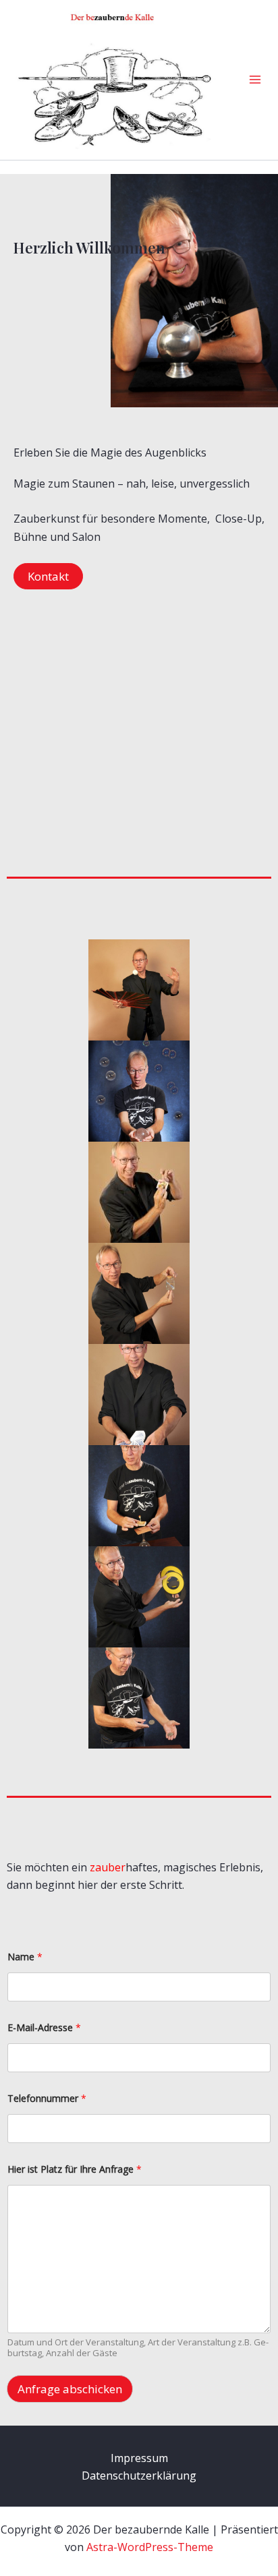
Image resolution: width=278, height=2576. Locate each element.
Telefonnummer (47, 2098)
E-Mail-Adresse (44, 2027)
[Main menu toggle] (255, 80)
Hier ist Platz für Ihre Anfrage (75, 2169)
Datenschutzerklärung (139, 2476)
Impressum (139, 2458)
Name (25, 1957)
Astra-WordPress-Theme (150, 2547)
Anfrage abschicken (70, 2389)
